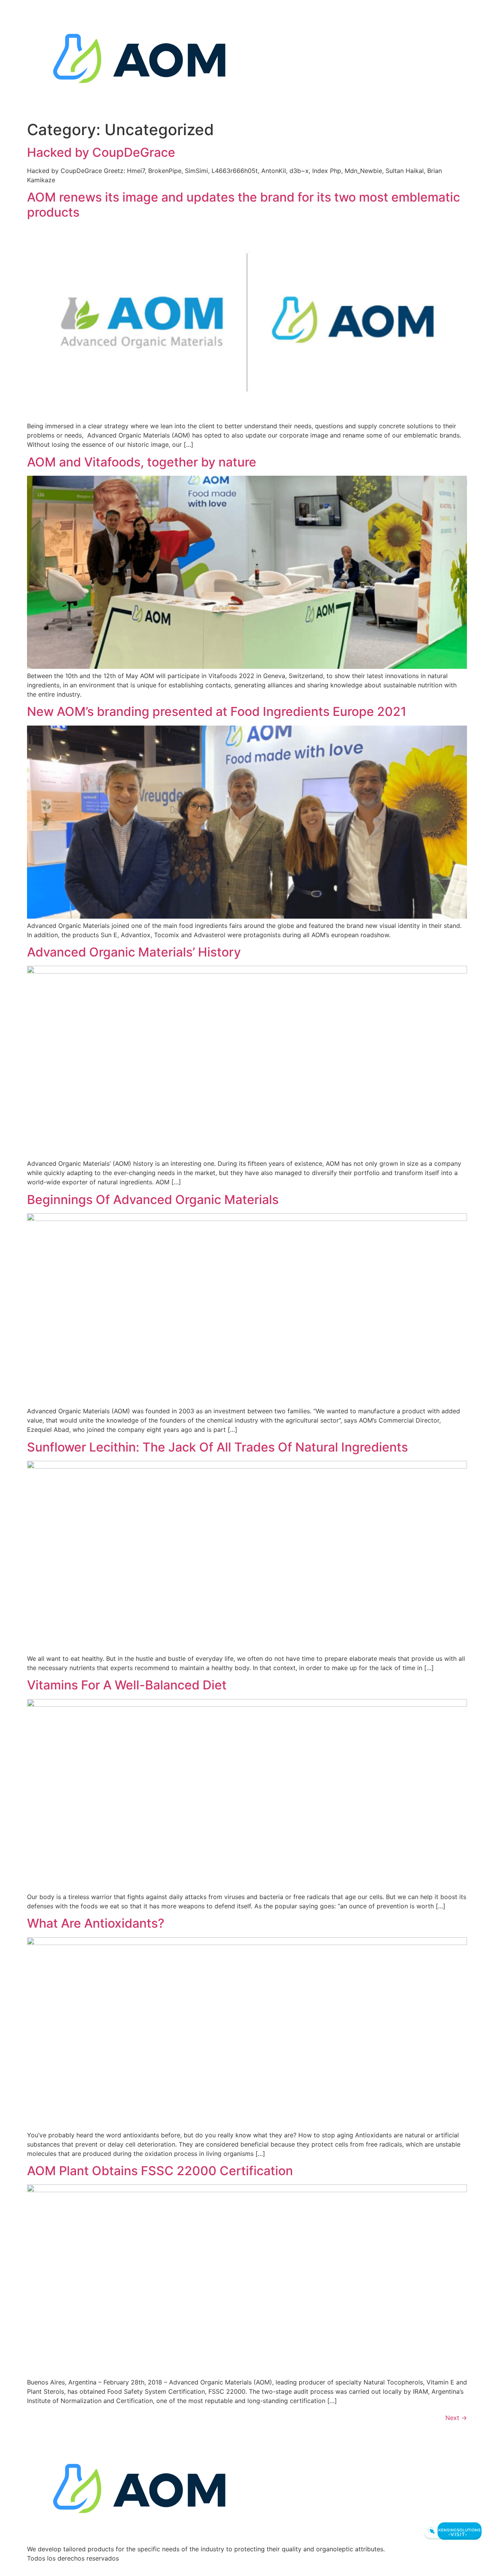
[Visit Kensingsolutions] (452, 2531)
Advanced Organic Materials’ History (134, 952)
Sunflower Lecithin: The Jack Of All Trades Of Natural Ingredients (217, 1447)
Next (456, 2418)
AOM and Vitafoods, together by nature (142, 462)
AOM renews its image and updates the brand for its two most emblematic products (244, 204)
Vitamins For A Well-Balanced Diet (127, 1685)
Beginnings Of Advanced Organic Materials (153, 1200)
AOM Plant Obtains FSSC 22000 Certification (160, 2171)
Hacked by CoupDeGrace (101, 152)
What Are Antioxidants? (96, 1923)
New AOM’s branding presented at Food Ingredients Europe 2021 (217, 711)
